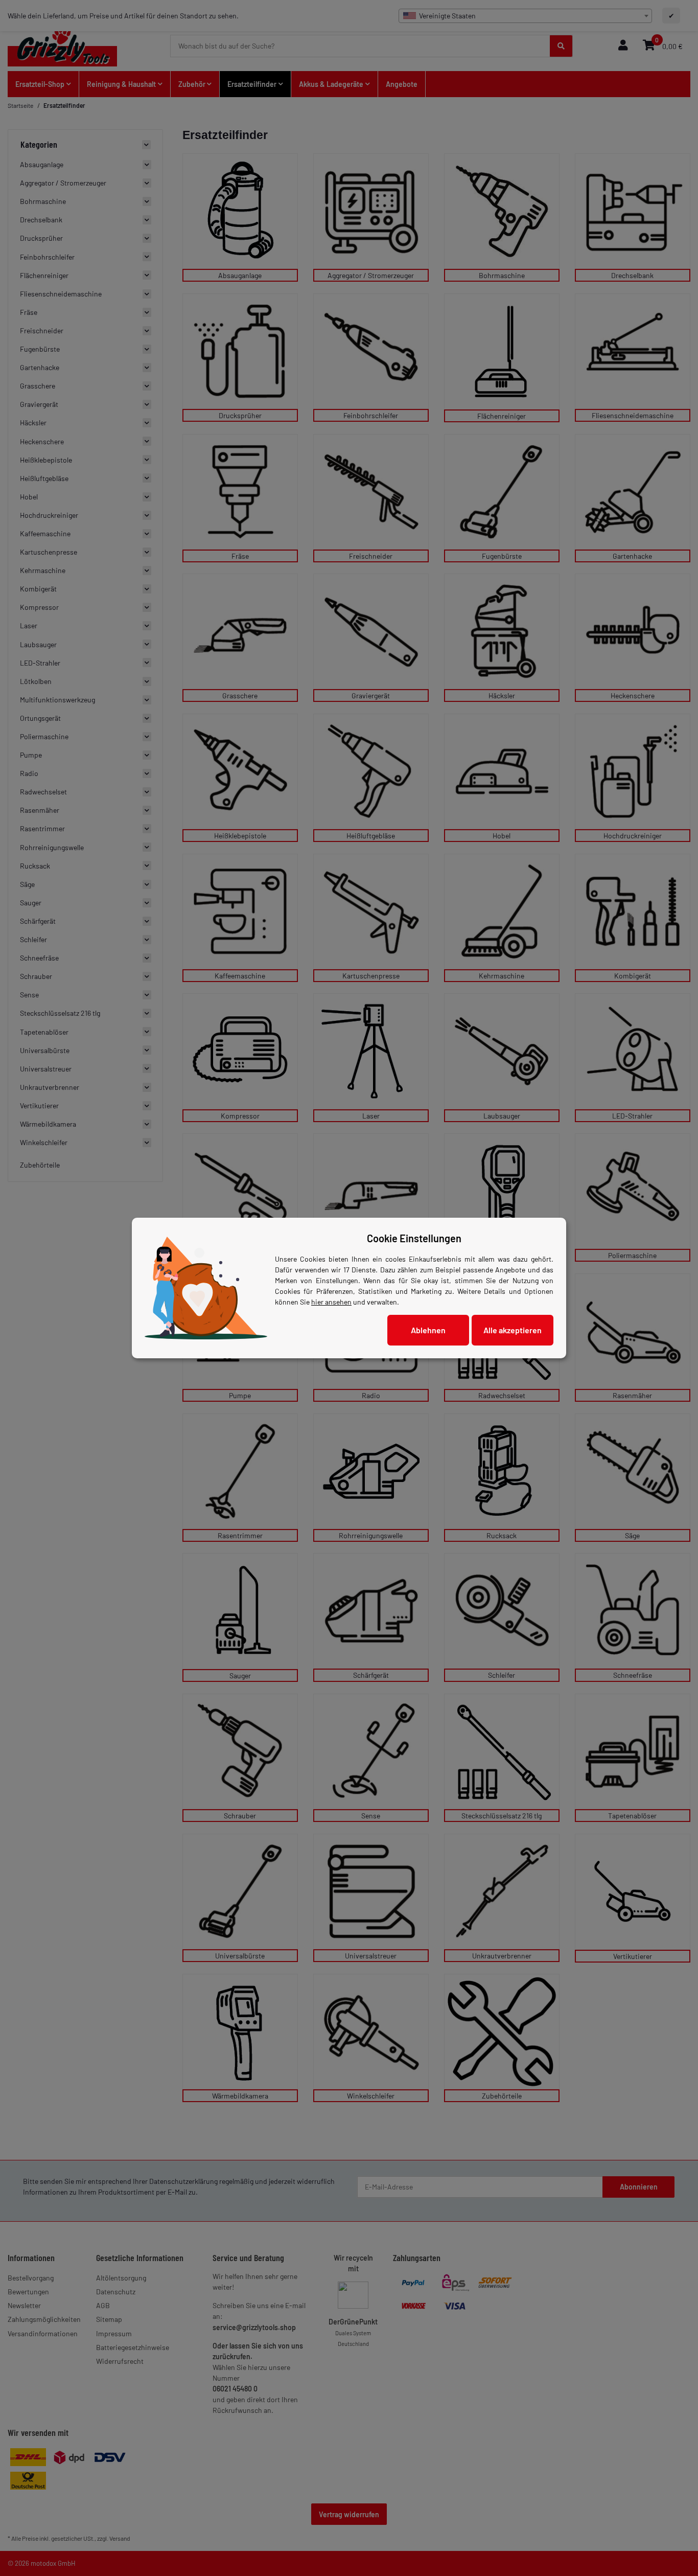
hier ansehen (331, 1302)
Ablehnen (428, 1330)
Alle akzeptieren (513, 1330)
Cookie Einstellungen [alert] (414, 1238)
